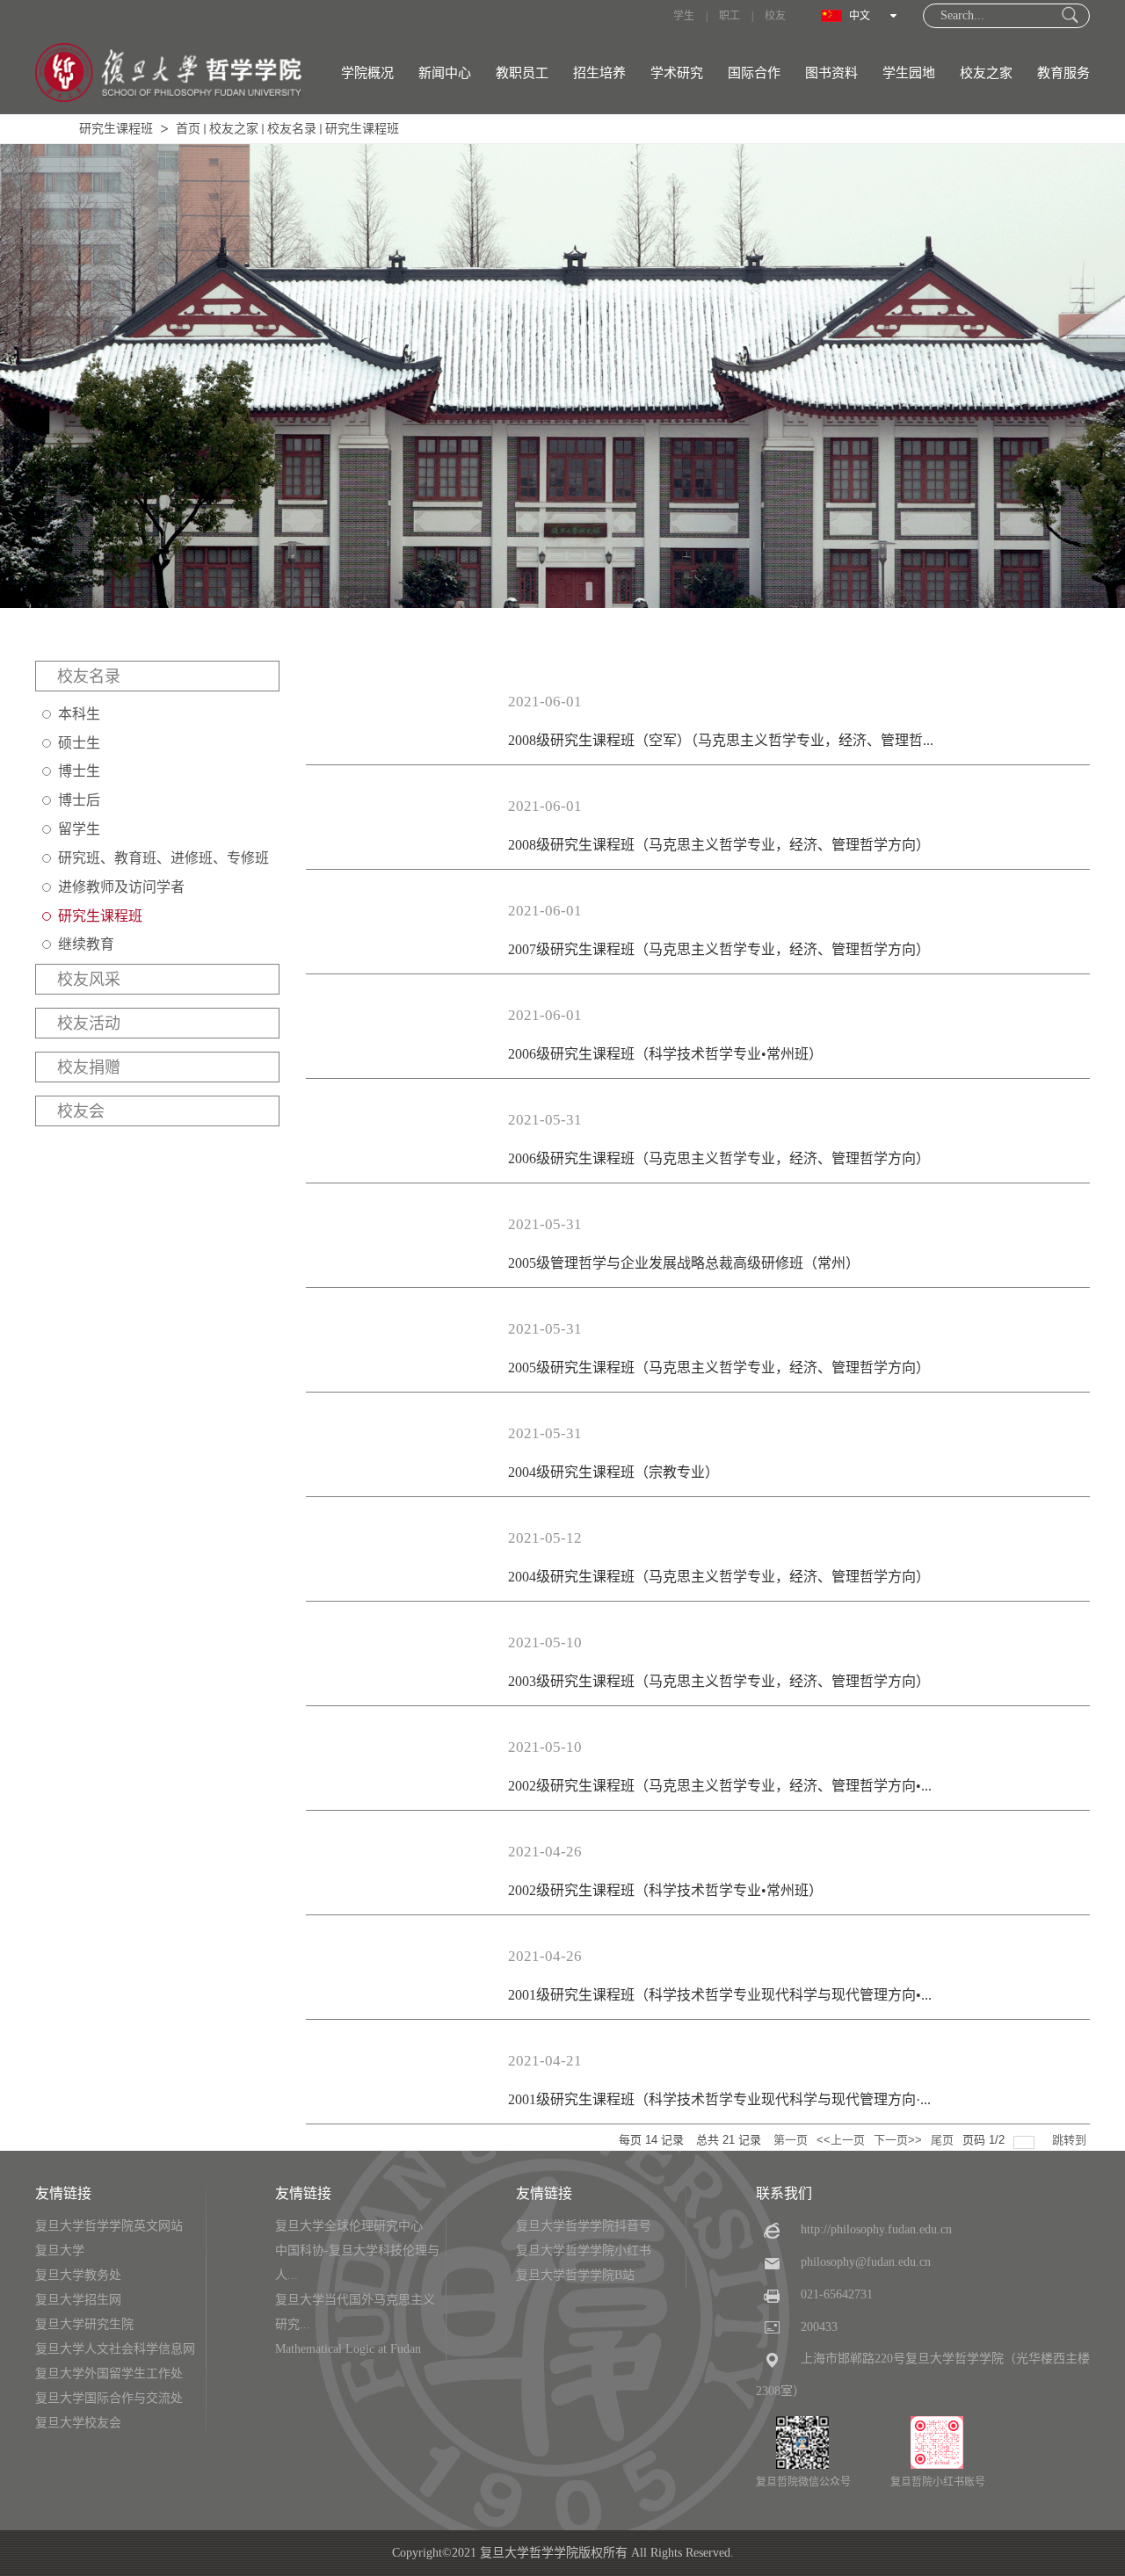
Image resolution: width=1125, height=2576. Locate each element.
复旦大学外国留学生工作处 (109, 2373)
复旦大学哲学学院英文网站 (109, 2226)
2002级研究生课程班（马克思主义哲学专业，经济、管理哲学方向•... (720, 1786)
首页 (188, 129)
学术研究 (677, 73)
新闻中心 (445, 73)
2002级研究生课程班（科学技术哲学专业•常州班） (665, 1890)
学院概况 (367, 73)
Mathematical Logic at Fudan (348, 2349)
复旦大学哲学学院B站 (575, 2275)
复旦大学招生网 (78, 2300)
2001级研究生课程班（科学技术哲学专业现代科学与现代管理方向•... (720, 1995)
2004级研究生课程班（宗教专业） (613, 1472)
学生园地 (909, 73)
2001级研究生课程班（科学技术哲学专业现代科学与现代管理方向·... (719, 2099)
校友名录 (292, 129)
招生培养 (599, 73)
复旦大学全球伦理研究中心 (349, 2226)
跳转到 (1071, 2140)
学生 (684, 16)
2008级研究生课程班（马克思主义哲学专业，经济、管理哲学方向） (719, 845)
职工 (729, 16)
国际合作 (754, 73)
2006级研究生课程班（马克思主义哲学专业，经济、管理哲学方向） (719, 1158)
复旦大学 (60, 2250)
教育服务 (1063, 73)
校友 (775, 16)
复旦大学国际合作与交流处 (109, 2398)
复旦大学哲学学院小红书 (584, 2250)
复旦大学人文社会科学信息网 (115, 2349)
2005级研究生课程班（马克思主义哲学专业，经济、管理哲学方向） (719, 1368)
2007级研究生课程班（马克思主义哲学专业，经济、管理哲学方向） (719, 949)
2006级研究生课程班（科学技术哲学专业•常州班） (665, 1054)
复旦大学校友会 (78, 2423)
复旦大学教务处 (78, 2275)
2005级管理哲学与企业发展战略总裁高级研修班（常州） (684, 1263)
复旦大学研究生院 (84, 2324)
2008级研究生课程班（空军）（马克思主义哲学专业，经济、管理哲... (721, 740)
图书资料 (831, 73)
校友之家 (986, 73)
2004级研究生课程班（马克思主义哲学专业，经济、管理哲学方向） (719, 1577)
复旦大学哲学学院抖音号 (584, 2226)
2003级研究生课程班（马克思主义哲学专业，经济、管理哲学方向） (719, 1681)
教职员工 (522, 73)
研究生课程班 (116, 129)
